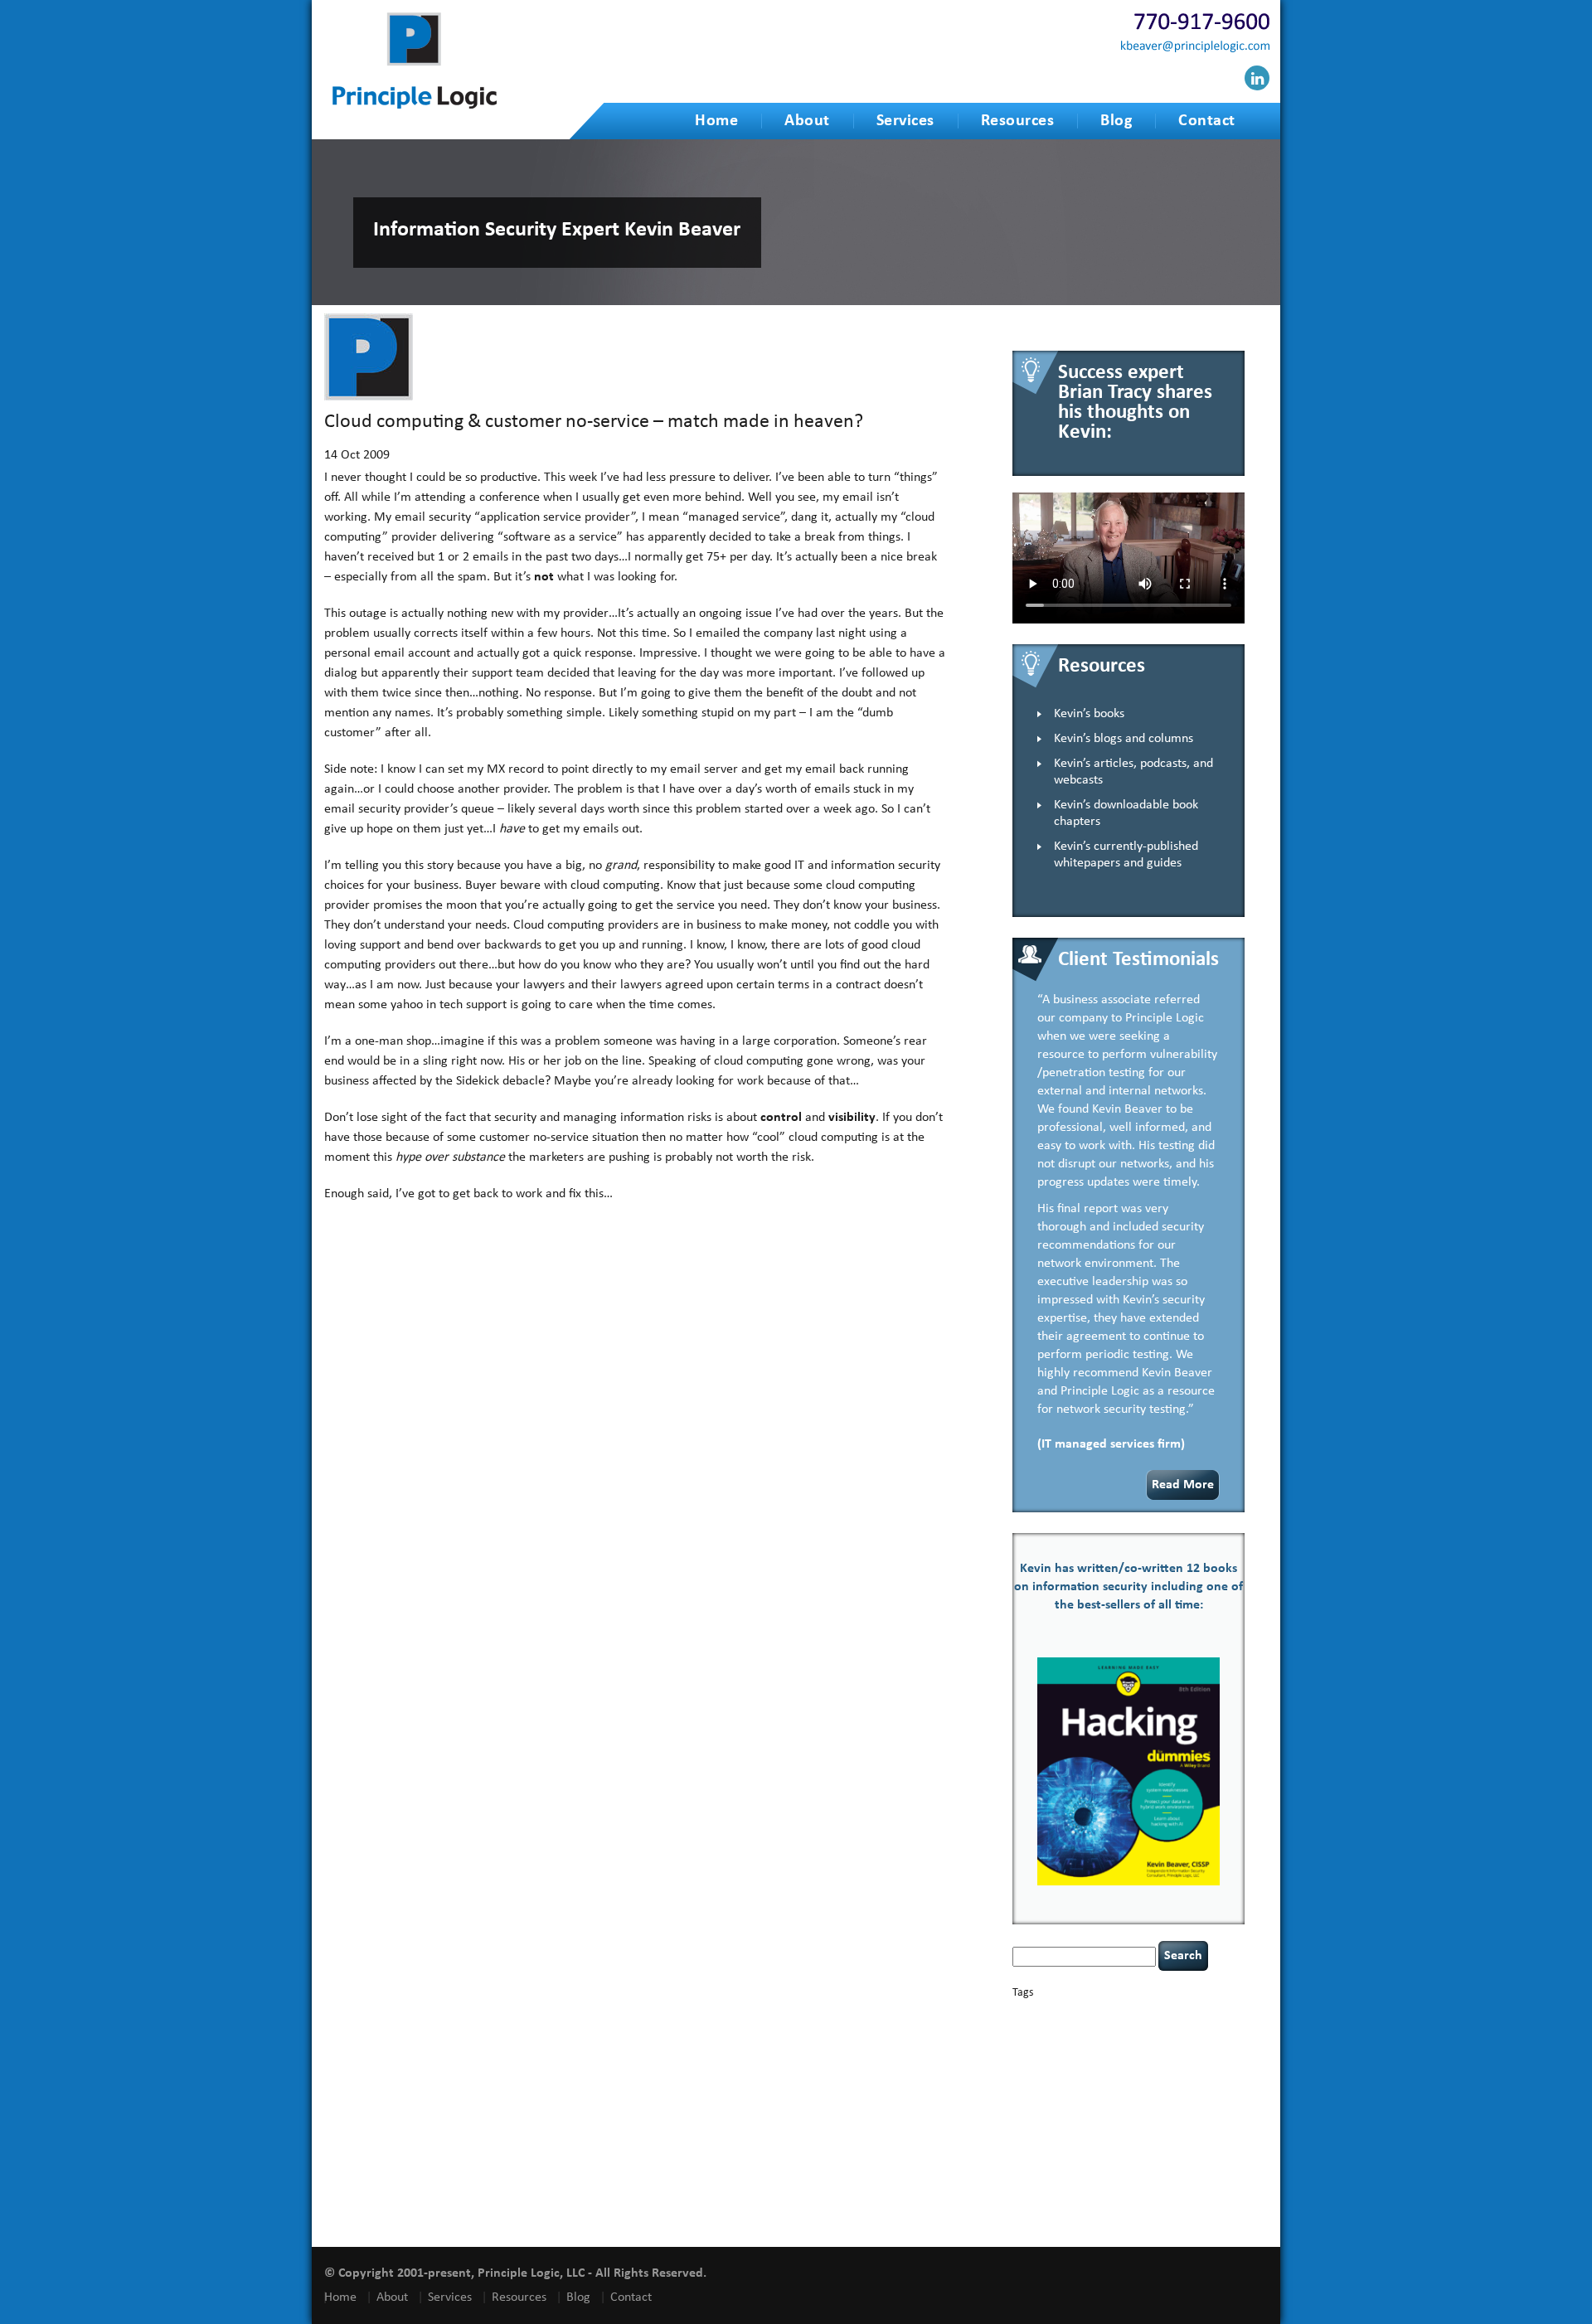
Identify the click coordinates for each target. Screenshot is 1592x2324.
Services (905, 121)
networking (1089, 2115)
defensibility (1085, 2055)
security (1027, 2142)
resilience (1200, 2127)
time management (1046, 2166)
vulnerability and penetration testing (1124, 2190)
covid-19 (1094, 2042)
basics (1084, 2011)
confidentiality (1040, 2043)
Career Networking (1179, 2015)
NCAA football (1039, 2115)
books (1128, 2014)
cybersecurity (1153, 2043)
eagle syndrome (1183, 2056)
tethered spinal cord (1108, 2154)
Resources (1018, 121)
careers (1030, 2028)
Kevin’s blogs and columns (1124, 739)
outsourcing (1136, 2115)
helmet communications (1120, 2086)
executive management (1055, 2071)
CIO (1171, 2029)
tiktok (1230, 2154)
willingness (1150, 2203)
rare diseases (1157, 2127)
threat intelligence (1183, 2154)
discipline (1133, 2056)
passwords (1180, 2115)
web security (1097, 2203)
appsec (1039, 2015)
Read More (1183, 1485)
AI (1018, 2013)
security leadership (1104, 2140)
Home (716, 121)
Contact (1207, 121)
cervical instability (1127, 2029)
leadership (1200, 2101)
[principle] (415, 106)
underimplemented (1119, 2166)
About (807, 121)
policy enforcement (1049, 2127)
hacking (1118, 2070)
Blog (1116, 121)
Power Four (1109, 2127)
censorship (1070, 2029)
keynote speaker (1119, 2101)
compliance (1202, 2029)
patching (1219, 2115)
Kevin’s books (1089, 714)
